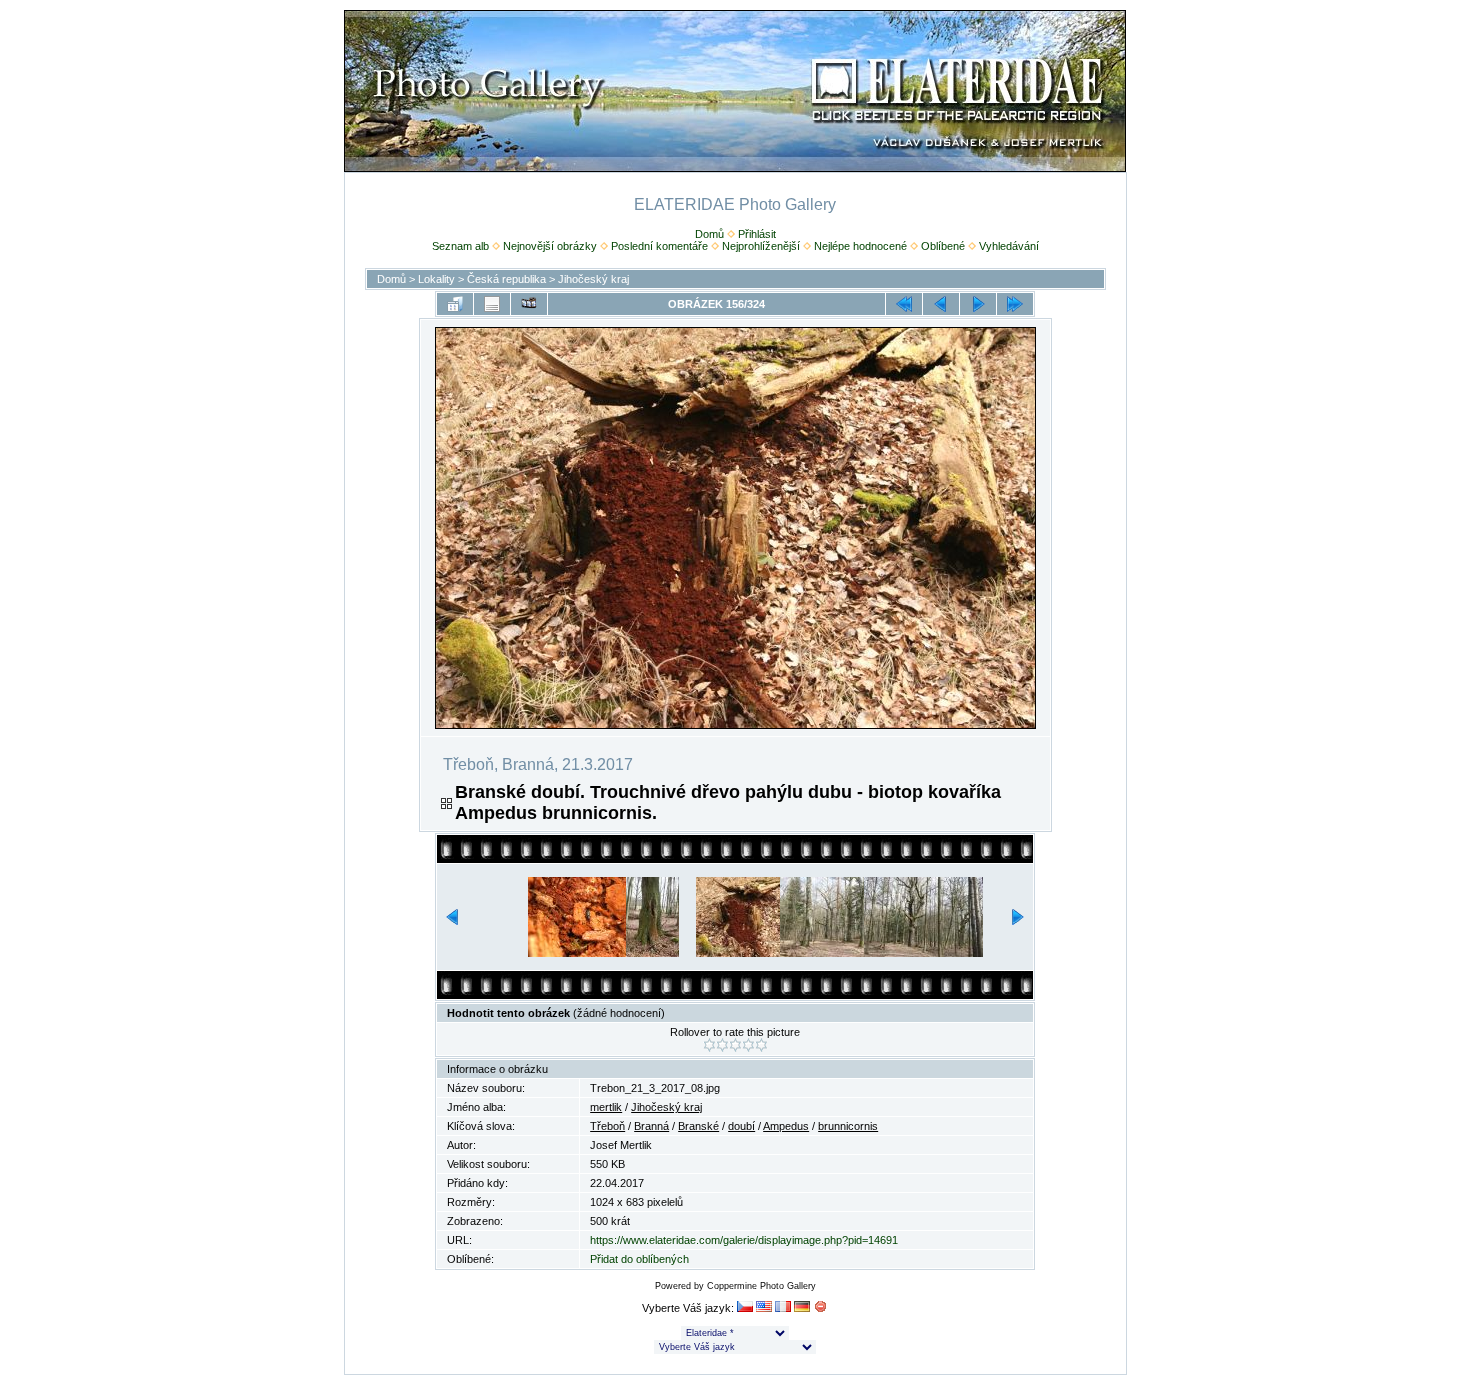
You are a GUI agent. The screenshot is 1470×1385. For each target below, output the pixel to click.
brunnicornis (848, 1126)
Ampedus (786, 1126)
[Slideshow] (529, 304)
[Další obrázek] (978, 304)
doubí (741, 1126)
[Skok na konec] (1015, 304)
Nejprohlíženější (761, 246)
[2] (722, 1045)
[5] (761, 1045)
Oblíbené (943, 246)
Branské (698, 1126)
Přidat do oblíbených (639, 1259)
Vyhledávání (1009, 246)
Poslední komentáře (659, 246)
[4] (748, 1045)
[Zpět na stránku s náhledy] (455, 304)
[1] (709, 1045)
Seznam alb (460, 246)
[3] (735, 1045)
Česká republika (506, 279)
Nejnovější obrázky (550, 246)
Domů (709, 234)
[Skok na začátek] (904, 304)
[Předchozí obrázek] (941, 304)
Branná (651, 1126)
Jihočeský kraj (593, 279)
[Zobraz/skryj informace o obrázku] (492, 304)
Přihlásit (757, 234)
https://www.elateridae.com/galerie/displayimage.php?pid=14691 (744, 1240)
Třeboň (607, 1126)
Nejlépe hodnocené (860, 246)
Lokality (436, 279)
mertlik (606, 1107)
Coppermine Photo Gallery (761, 1286)
